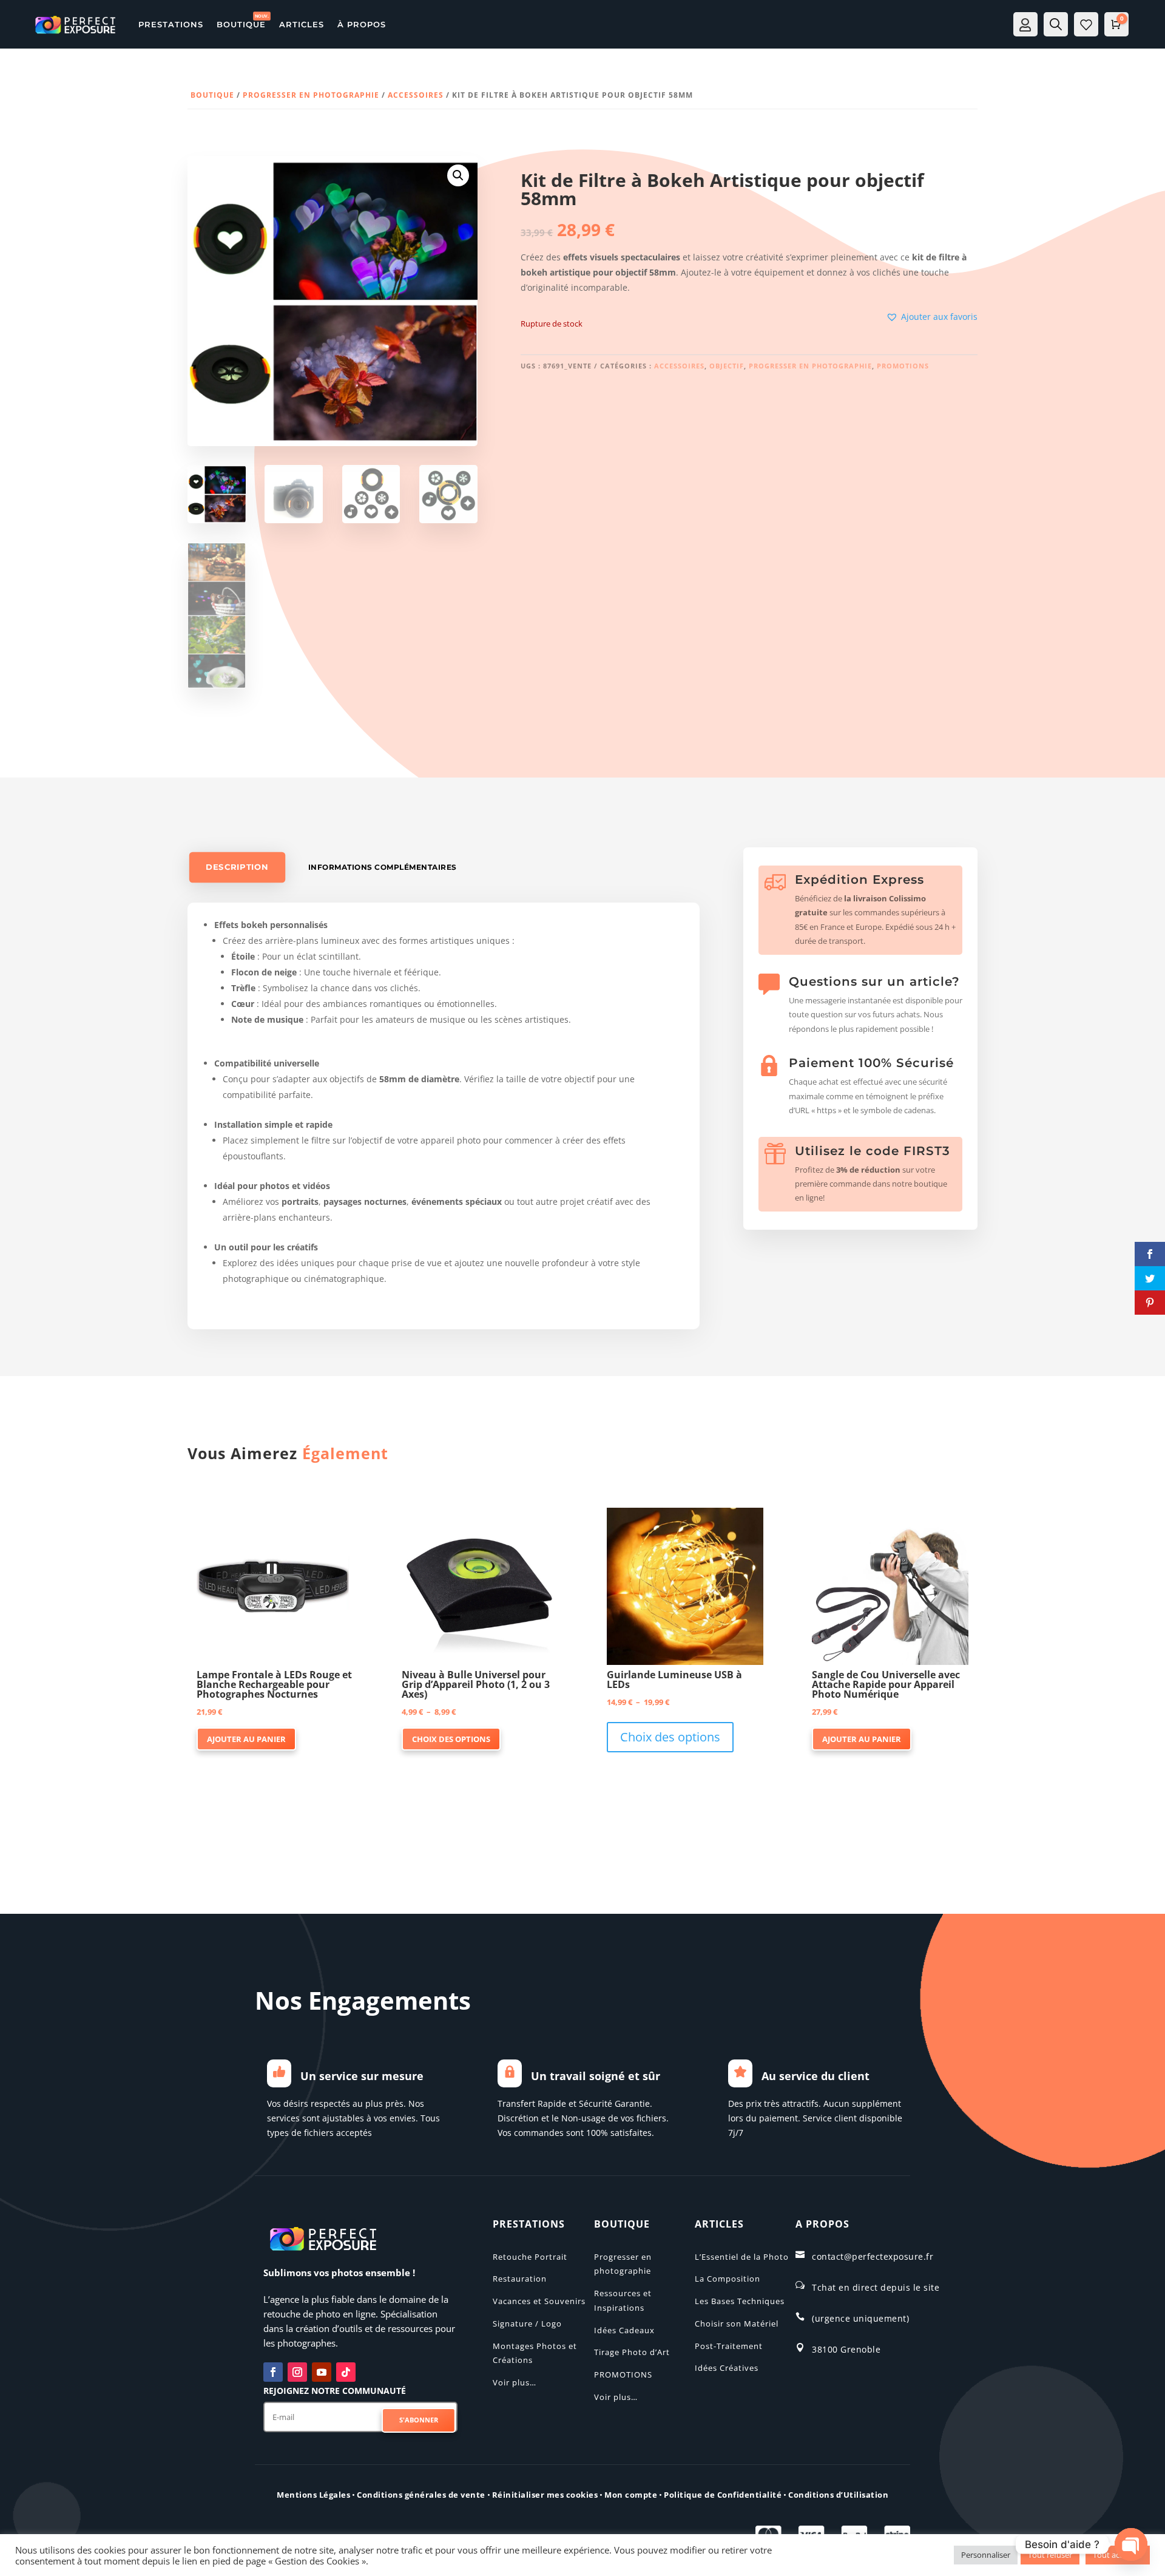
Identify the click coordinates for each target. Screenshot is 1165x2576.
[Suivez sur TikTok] (346, 2372)
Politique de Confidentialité (723, 2495)
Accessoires (416, 95)
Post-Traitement (729, 2346)
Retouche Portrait (530, 2257)
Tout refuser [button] (1050, 2555)
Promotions (903, 366)
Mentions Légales (313, 2495)
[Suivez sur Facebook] (273, 2372)
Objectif (727, 366)
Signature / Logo (527, 2323)
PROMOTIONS (623, 2374)
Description (237, 867)
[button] (458, 175)
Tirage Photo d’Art (632, 2352)
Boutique (212, 95)
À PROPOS (362, 24)
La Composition (728, 2279)
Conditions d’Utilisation (838, 2495)
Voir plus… (515, 2382)
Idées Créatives (727, 2368)
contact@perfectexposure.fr (873, 2256)
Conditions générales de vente (421, 2495)
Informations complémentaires (383, 867)
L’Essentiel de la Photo (742, 2257)
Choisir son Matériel (737, 2323)
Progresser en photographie (311, 95)
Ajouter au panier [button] (246, 1739)
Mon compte (631, 2495)
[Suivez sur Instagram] (297, 2372)
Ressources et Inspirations (623, 2300)
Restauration (520, 2279)
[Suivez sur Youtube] (322, 2372)
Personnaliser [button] (986, 2555)
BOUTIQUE (241, 24)
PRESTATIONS (171, 24)
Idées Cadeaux (624, 2330)
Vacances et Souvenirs (539, 2301)
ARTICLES (302, 24)
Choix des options (451, 1739)
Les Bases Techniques (740, 2301)
